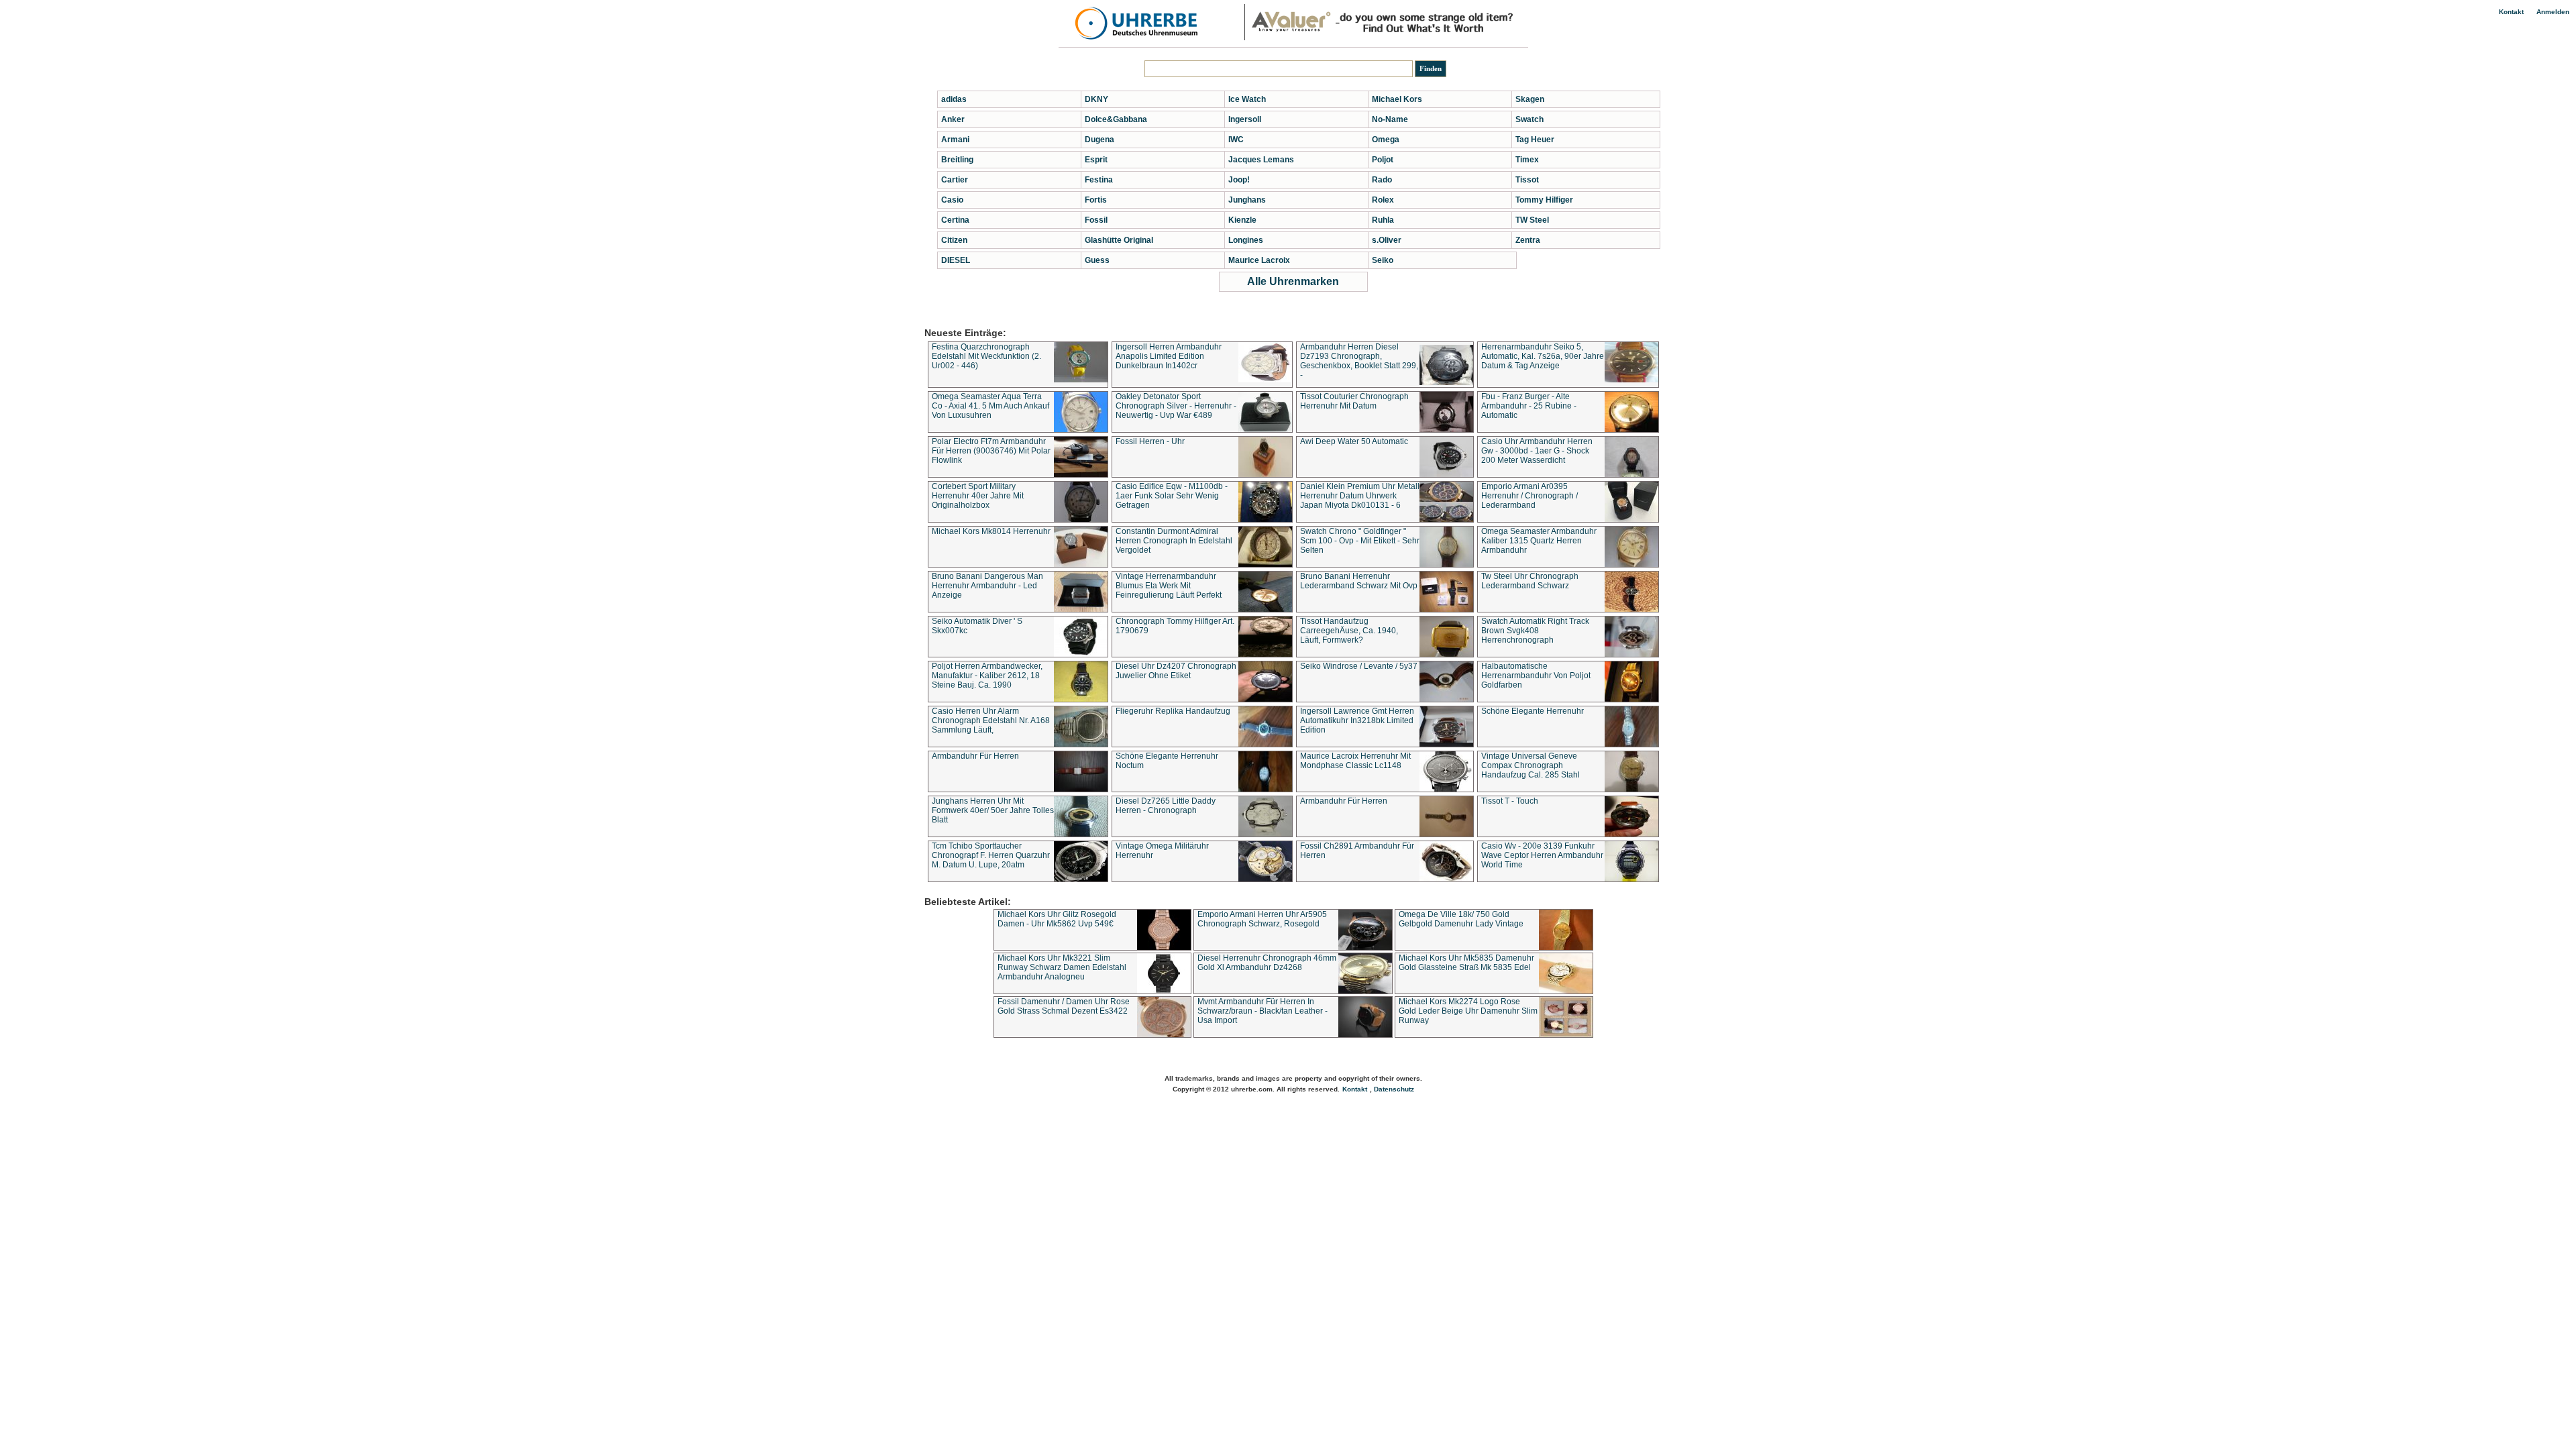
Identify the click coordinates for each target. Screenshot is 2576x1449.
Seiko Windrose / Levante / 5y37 (1359, 666)
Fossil (1096, 220)
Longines (1246, 240)
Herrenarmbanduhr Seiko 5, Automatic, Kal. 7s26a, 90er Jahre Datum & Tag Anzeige (1543, 356)
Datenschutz (1394, 1089)
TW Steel (1532, 220)
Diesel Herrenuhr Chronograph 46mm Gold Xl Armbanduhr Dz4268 (1267, 963)
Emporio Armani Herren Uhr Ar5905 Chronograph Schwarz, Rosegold (1262, 919)
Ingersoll (1245, 119)
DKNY (1096, 99)
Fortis (1096, 200)
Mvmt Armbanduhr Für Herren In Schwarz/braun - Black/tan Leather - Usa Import (1263, 1011)
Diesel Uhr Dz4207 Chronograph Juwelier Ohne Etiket (1176, 671)
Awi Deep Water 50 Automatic (1354, 441)
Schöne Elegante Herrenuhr (1533, 711)
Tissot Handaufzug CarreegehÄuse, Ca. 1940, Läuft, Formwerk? (1349, 631)
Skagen (1530, 99)
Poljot (1383, 160)
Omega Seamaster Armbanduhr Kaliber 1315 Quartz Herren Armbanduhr (1539, 541)
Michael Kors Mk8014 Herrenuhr (991, 531)
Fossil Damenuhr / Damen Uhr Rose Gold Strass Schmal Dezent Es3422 (1064, 1006)
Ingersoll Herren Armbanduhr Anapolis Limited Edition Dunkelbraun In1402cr (1169, 356)
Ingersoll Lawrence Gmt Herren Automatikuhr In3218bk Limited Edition (1357, 720)
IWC (1236, 140)
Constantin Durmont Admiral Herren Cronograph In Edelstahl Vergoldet (1174, 541)
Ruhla (1383, 220)
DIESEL (956, 260)
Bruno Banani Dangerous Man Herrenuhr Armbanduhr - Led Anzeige (987, 586)
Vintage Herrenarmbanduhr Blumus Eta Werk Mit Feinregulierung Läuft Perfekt (1169, 586)
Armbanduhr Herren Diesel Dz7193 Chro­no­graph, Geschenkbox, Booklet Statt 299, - (1359, 361)
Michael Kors (1397, 99)
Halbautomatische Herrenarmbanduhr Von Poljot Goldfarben (1536, 676)
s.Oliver (1387, 240)
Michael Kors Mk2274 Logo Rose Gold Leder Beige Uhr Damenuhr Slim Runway (1468, 1011)
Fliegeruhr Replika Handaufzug (1173, 711)
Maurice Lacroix (1259, 260)
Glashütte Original (1119, 240)
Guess (1097, 260)
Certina (955, 220)
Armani (955, 140)
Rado (1382, 180)
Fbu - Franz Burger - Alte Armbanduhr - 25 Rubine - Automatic (1529, 406)
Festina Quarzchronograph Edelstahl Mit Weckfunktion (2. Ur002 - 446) (986, 356)
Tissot (1527, 180)
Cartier (955, 180)
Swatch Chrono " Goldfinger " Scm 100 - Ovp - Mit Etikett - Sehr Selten (1360, 541)
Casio (952, 200)
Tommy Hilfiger (1544, 200)
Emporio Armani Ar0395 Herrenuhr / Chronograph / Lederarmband (1529, 496)
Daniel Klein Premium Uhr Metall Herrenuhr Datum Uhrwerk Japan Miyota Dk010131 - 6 (1360, 496)
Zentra (1528, 240)
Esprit (1096, 160)
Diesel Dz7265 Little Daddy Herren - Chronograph (1166, 806)
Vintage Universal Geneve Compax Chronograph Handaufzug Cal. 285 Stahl (1531, 765)
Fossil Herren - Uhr (1150, 441)
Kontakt (2511, 12)
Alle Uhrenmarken (1293, 281)
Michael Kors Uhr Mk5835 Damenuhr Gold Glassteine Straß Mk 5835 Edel (1466, 963)
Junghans (1247, 200)
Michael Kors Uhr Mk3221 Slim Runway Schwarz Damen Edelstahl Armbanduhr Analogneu (1062, 967)
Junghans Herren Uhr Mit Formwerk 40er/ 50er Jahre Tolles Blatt (993, 810)
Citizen (954, 240)
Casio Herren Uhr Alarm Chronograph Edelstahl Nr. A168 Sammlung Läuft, (991, 720)
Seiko (1383, 260)
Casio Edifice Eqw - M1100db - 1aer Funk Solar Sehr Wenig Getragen (1172, 496)
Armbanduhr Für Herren (975, 756)
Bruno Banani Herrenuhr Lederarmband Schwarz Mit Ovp (1359, 581)
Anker (953, 119)
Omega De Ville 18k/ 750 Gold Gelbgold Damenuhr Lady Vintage (1461, 919)
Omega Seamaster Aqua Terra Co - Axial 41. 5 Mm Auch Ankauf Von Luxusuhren (990, 406)
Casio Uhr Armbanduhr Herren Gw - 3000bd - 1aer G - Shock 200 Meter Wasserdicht (1537, 451)
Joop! (1239, 180)
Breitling (957, 160)
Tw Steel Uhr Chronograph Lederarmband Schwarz (1530, 581)
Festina (1099, 180)
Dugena (1099, 140)
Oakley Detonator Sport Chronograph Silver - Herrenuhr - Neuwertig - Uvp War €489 (1176, 406)
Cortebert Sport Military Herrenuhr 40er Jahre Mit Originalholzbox (978, 496)
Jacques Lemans (1261, 160)
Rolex (1383, 200)
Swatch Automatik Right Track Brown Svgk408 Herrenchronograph (1535, 631)
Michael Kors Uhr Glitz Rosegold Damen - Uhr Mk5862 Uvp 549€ (1057, 919)
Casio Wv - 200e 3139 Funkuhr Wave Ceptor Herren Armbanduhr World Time (1542, 855)
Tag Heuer (1535, 140)
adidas (954, 99)
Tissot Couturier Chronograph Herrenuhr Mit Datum (1354, 401)
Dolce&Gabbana (1116, 119)
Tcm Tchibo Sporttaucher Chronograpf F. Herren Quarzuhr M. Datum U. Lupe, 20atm (991, 855)
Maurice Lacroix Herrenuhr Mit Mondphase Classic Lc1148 (1355, 761)
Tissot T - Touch (1510, 801)
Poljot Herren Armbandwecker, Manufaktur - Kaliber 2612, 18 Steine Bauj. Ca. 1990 (987, 676)
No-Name (1390, 119)
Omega (1386, 140)
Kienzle (1242, 220)
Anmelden (2553, 12)
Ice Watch (1247, 99)
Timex (1527, 160)
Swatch (1529, 119)
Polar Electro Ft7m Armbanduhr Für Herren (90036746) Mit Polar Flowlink (991, 451)
